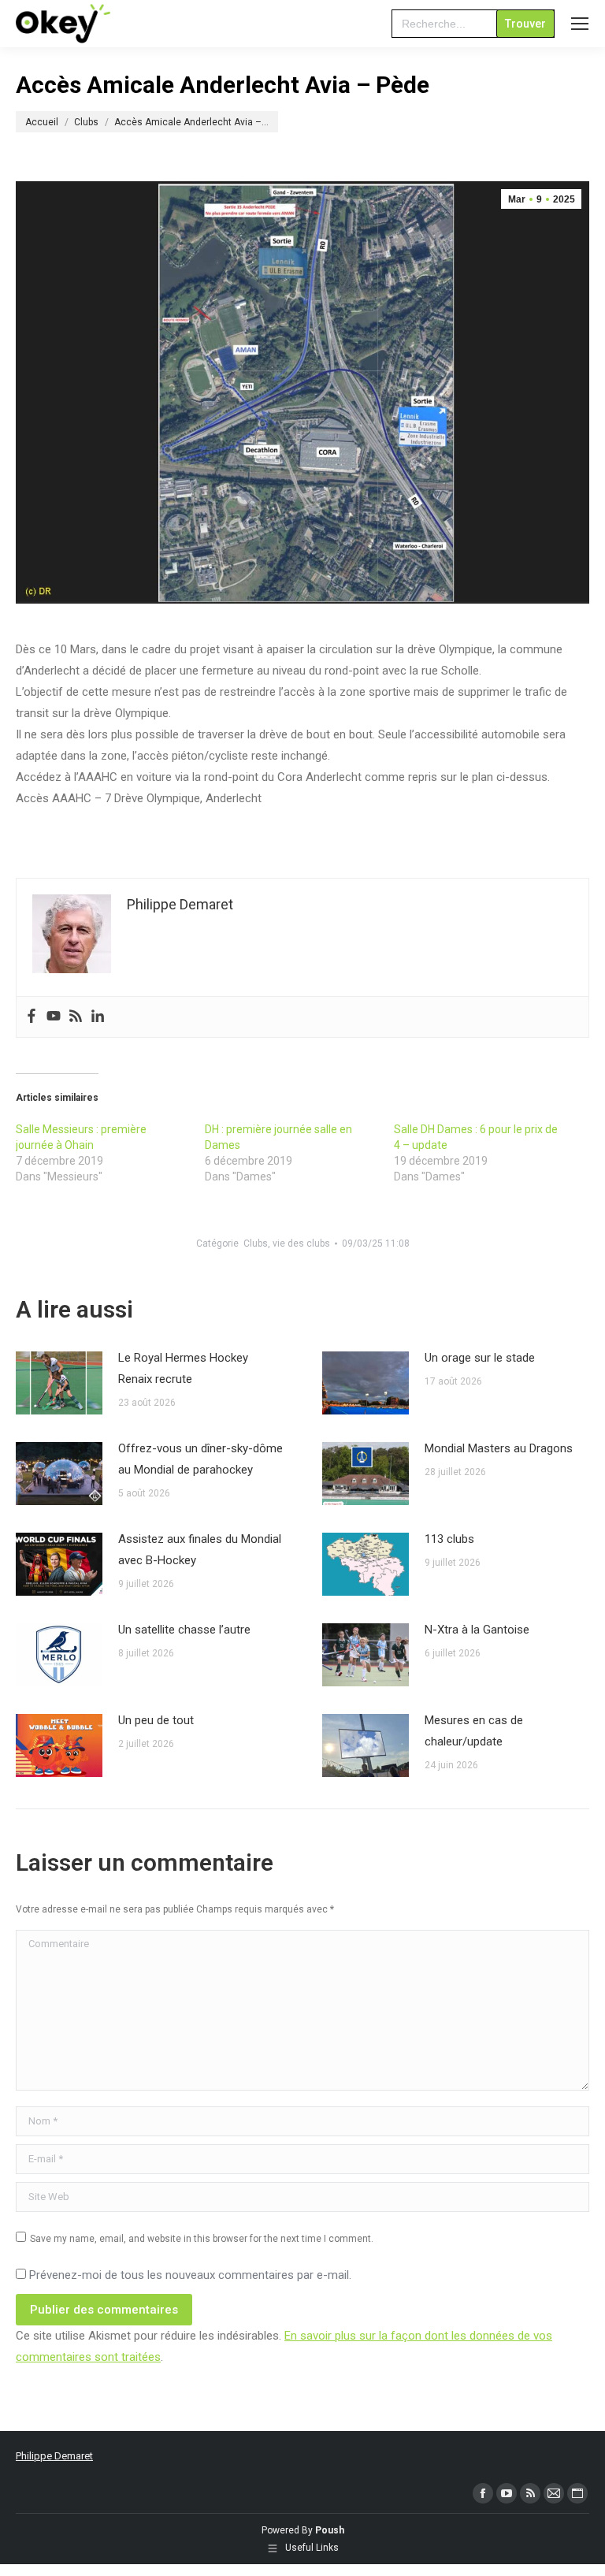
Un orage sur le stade (480, 1358)
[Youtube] (54, 1017)
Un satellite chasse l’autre (184, 1630)
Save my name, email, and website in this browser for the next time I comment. (202, 2239)
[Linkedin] (98, 1017)
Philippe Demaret (54, 2456)
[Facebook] (32, 1017)
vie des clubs (301, 1243)
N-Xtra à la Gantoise (477, 1630)
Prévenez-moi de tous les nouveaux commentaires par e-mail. (190, 2275)
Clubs (256, 1243)
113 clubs (449, 1539)
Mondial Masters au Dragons (499, 1448)
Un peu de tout (156, 1720)
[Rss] (76, 1017)
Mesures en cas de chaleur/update (474, 1731)
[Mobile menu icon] (580, 24)
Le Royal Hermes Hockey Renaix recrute (183, 1368)
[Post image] (59, 1383)
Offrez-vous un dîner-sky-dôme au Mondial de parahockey (200, 1459)
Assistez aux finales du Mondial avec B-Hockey (200, 1550)
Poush (330, 2530)
